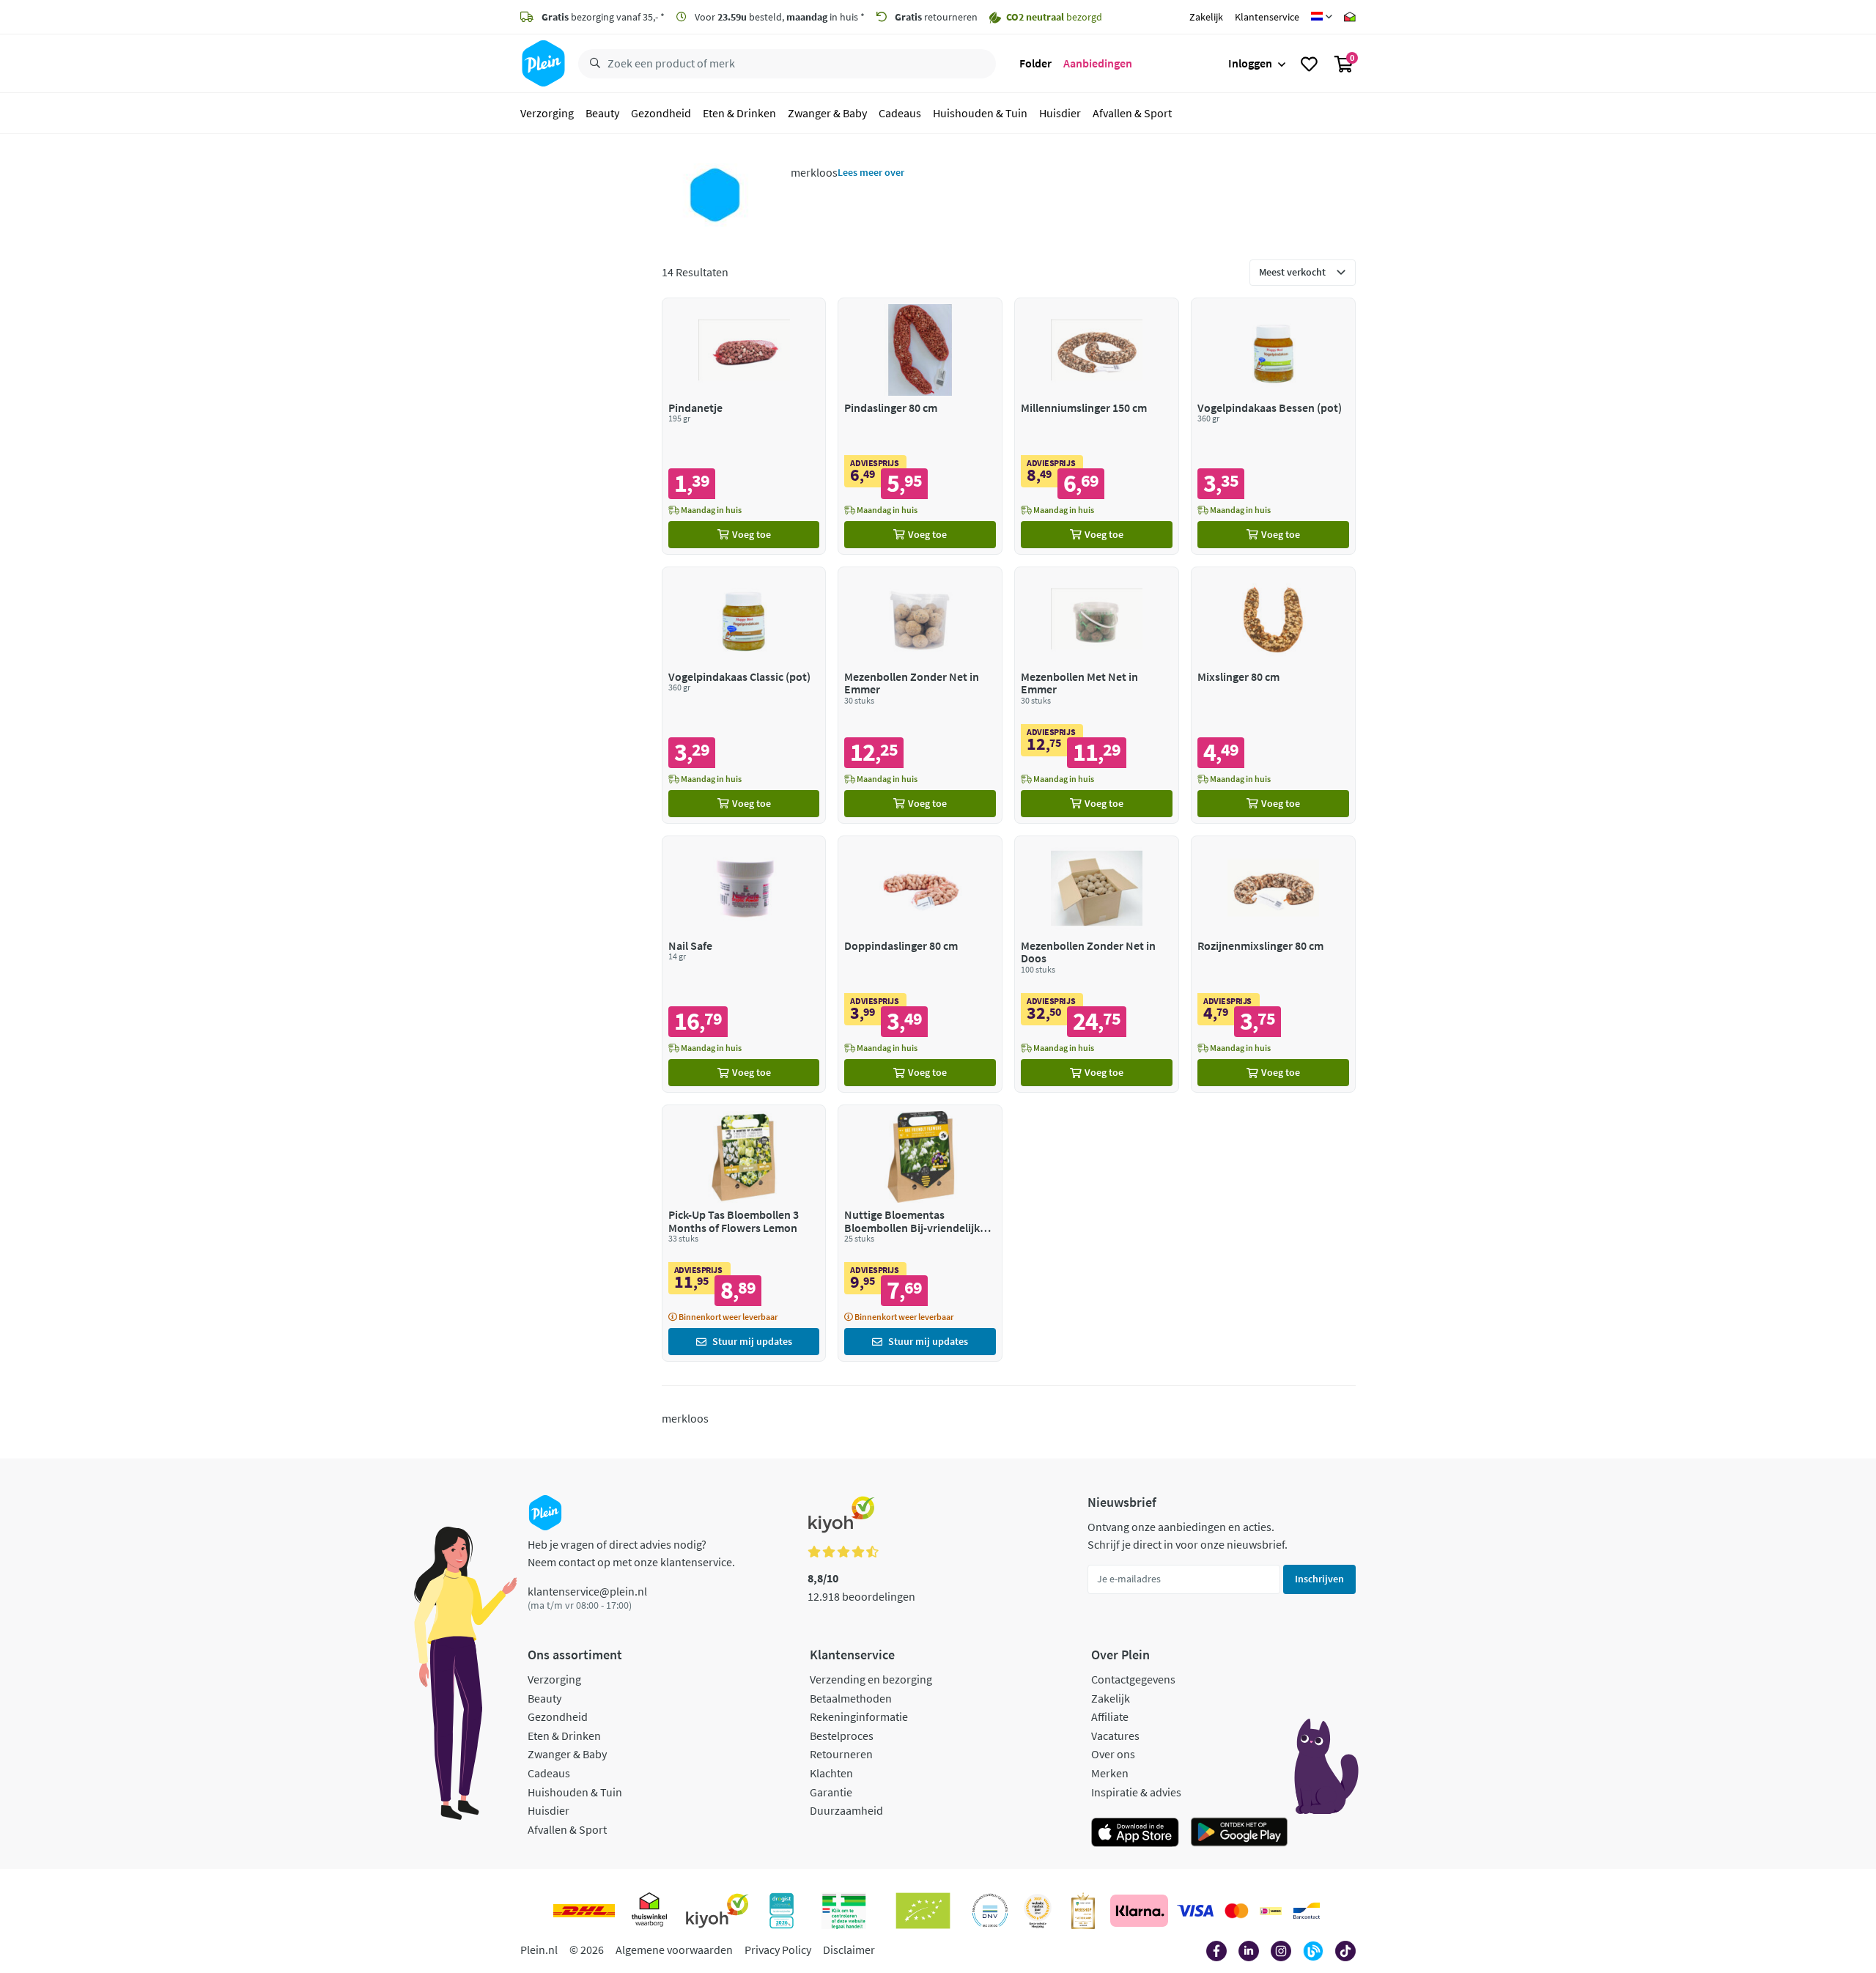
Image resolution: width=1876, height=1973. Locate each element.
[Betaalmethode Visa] (1195, 1911)
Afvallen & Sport (1132, 113)
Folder (1035, 63)
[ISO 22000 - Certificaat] (990, 1911)
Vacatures (1115, 1736)
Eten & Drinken (739, 113)
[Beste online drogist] (1038, 1911)
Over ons (1113, 1754)
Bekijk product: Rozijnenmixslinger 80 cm (1273, 964)
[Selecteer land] (1322, 17)
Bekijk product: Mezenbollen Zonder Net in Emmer (920, 695)
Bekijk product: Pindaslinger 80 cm (920, 426)
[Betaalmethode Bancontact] (1307, 1911)
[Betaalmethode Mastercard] (1237, 1911)
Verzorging (547, 113)
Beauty (602, 113)
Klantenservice (1267, 17)
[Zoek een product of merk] (592, 64)
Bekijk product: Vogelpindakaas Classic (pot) (744, 695)
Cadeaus (900, 113)
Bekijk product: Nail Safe (744, 964)
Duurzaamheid (846, 1810)
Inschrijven (1319, 1579)
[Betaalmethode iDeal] (1271, 1911)
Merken (1110, 1773)
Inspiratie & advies (1136, 1792)
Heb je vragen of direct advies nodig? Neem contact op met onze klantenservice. (631, 1553)
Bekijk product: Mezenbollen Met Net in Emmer (1097, 695)
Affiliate (1110, 1716)
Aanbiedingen (1098, 63)
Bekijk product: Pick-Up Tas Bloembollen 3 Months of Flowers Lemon (744, 1233)
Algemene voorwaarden (674, 1950)
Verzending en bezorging (871, 1679)
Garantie (831, 1792)
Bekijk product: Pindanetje (744, 426)
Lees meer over (871, 172)
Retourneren (841, 1754)
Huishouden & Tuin (980, 113)
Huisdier (1060, 113)
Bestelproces (842, 1736)
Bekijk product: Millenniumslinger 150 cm (1097, 426)
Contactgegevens (1133, 1679)
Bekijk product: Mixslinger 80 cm (1273, 695)
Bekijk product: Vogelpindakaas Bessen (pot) (1273, 426)
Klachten (831, 1773)
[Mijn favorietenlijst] (1309, 64)
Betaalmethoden (851, 1698)
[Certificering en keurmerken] (923, 1911)
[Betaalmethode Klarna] (1139, 1911)
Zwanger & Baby (827, 113)
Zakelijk (1206, 17)
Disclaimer (849, 1950)
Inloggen (1250, 63)
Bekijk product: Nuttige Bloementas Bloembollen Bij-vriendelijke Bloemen (920, 1233)
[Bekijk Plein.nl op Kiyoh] (717, 1911)
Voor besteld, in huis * (779, 17)
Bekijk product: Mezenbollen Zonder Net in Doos (1097, 964)
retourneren (936, 17)
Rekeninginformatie (859, 1716)
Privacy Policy (778, 1950)
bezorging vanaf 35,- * (603, 17)
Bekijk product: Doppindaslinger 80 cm (920, 964)
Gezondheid (661, 113)
